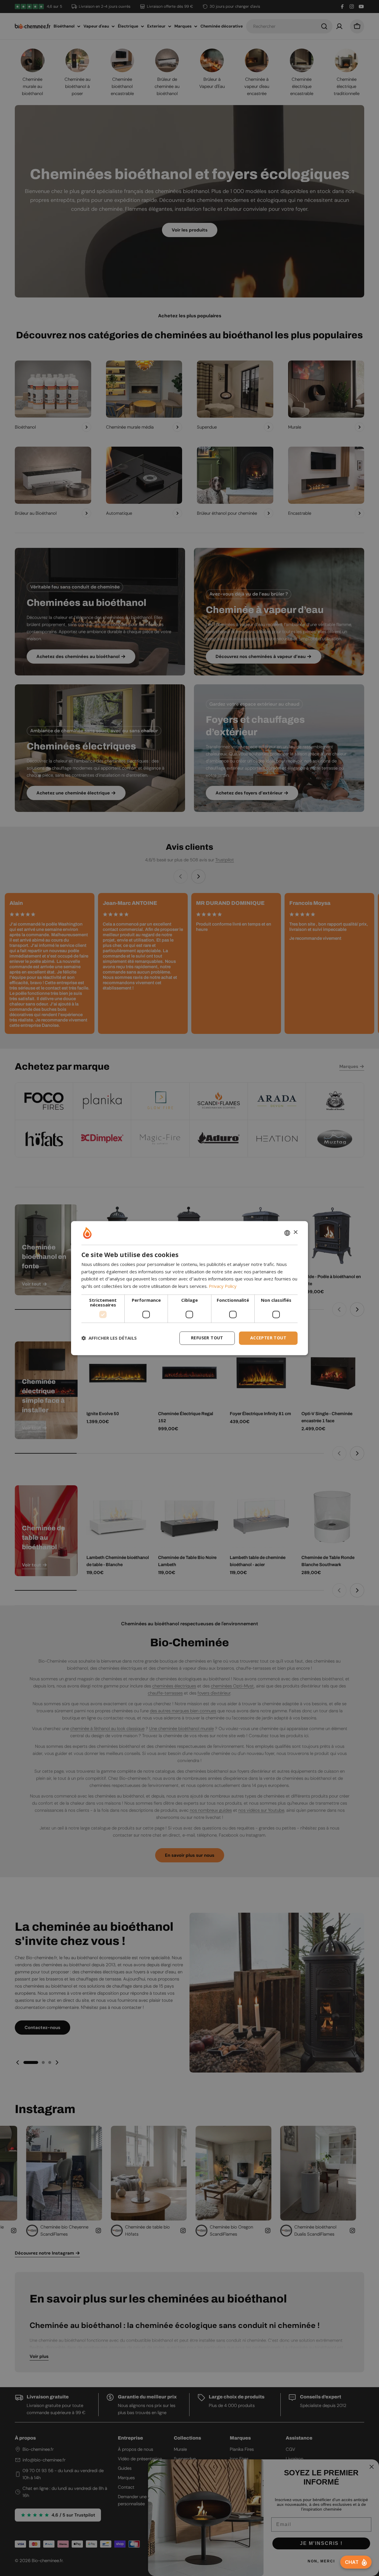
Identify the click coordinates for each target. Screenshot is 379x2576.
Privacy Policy (223, 1286)
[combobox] (287, 1233)
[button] (109, 1338)
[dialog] (189, 1288)
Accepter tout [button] (268, 1338)
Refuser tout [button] (207, 1338)
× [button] (295, 1232)
